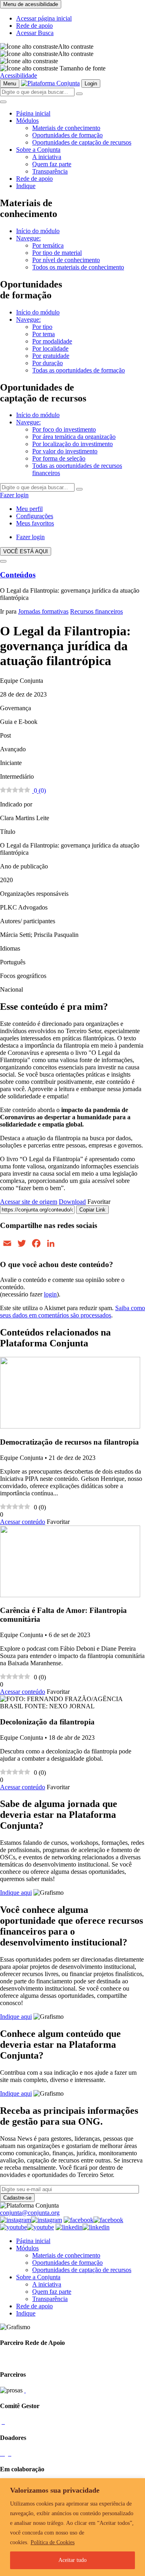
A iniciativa (47, 157)
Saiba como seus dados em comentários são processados (72, 1312)
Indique (26, 186)
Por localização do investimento (72, 444)
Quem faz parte (52, 164)
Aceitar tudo (72, 2560)
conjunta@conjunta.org (30, 2213)
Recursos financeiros (96, 611)
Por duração (48, 363)
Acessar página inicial (44, 18)
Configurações (35, 516)
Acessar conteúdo (23, 1522)
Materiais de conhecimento (66, 128)
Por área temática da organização (74, 437)
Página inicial (33, 113)
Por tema (43, 334)
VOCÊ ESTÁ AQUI (26, 551)
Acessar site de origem (29, 1202)
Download (72, 1202)
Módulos (27, 121)
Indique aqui (16, 1893)
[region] (72, 2527)
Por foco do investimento (64, 429)
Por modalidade (52, 341)
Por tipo (42, 327)
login (50, 1294)
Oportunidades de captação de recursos (82, 142)
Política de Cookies (53, 2542)
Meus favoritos (35, 523)
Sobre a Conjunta (38, 150)
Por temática (48, 245)
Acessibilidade (19, 75)
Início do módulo (38, 231)
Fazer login (14, 495)
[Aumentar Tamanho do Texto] (29, 61)
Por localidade (50, 348)
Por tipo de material (57, 253)
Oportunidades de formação (67, 135)
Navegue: (28, 238)
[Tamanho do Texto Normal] (29, 68)
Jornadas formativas (43, 611)
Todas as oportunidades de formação (79, 370)
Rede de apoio (34, 26)
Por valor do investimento (65, 451)
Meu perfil (29, 509)
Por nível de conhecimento (66, 260)
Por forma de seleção (59, 458)
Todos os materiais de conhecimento (78, 267)
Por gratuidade (51, 356)
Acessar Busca (35, 33)
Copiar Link (92, 1210)
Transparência (50, 171)
